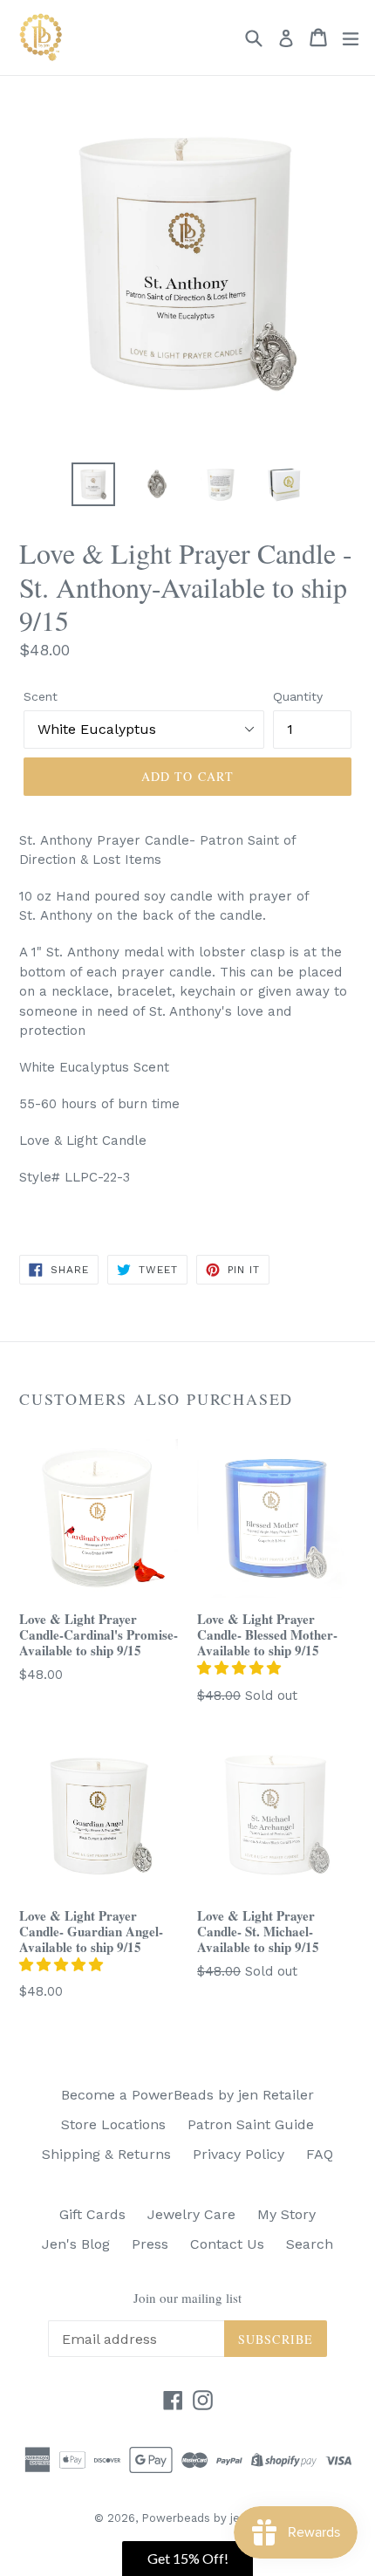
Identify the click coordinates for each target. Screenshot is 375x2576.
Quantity (298, 696)
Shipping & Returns (106, 2154)
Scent (41, 696)
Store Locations (113, 2124)
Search (310, 2244)
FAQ (320, 2154)
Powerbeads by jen (194, 2518)
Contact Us (227, 2244)
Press (150, 2244)
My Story (286, 2214)
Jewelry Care (191, 2214)
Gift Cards (92, 2214)
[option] (93, 484)
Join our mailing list (187, 2298)
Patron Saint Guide (251, 2124)
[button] (241, 1668)
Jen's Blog (76, 2244)
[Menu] (351, 38)
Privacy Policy (239, 2154)
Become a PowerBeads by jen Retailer (187, 2095)
